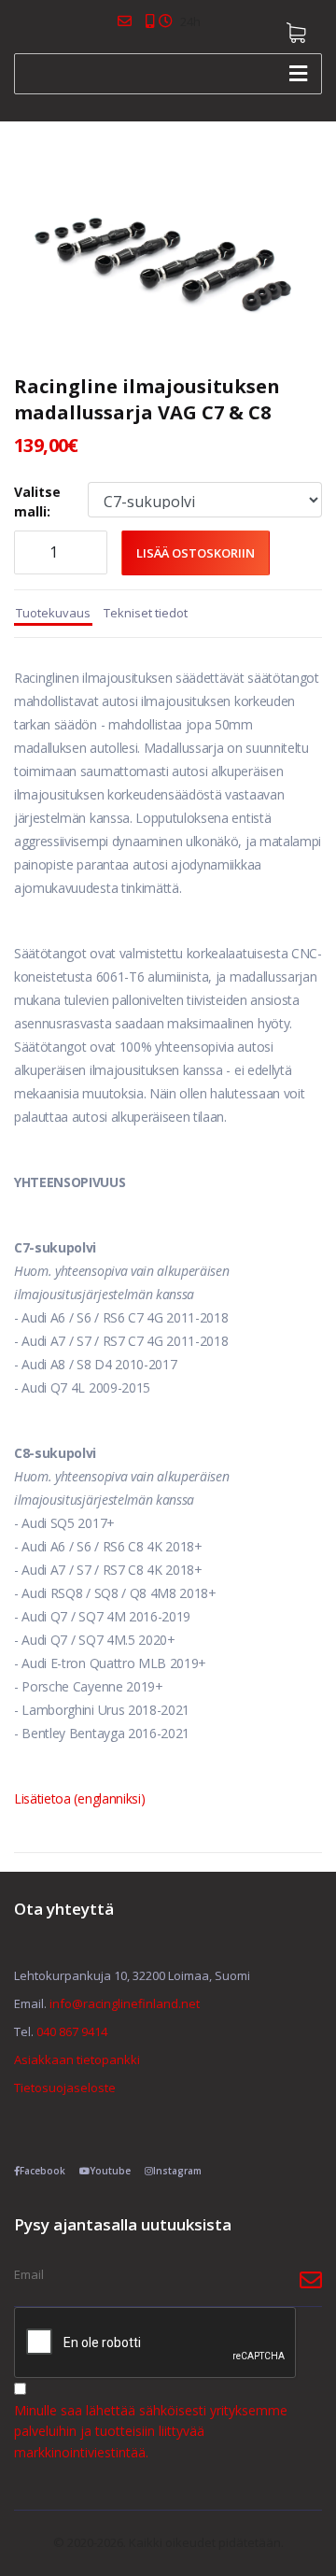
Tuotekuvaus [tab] (53, 613)
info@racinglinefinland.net (125, 2003)
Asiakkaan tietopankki (77, 2059)
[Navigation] (298, 74)
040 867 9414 (72, 2031)
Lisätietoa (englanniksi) (79, 1798)
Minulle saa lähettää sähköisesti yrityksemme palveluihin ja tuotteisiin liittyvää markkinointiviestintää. (151, 2431)
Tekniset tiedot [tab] (146, 613)
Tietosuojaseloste (65, 2088)
